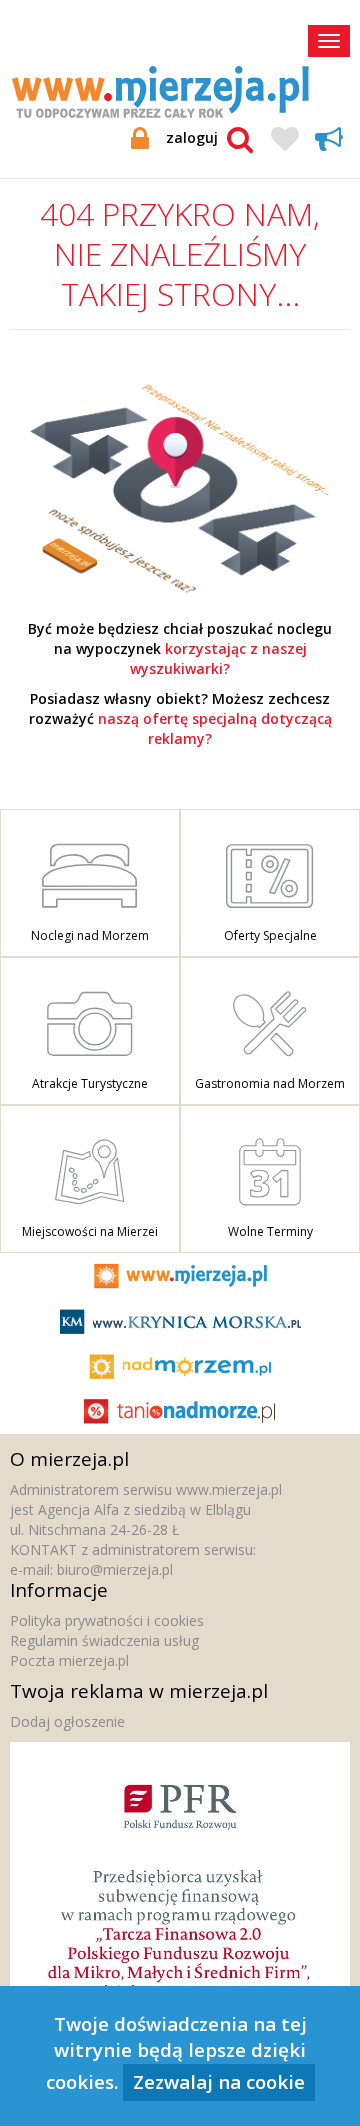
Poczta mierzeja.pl (69, 1660)
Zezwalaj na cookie (219, 2081)
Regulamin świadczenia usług (104, 1640)
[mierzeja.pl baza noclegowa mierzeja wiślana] (180, 487)
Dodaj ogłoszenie (67, 1721)
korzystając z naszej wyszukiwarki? (218, 658)
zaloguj (192, 137)
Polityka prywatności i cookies (107, 1620)
